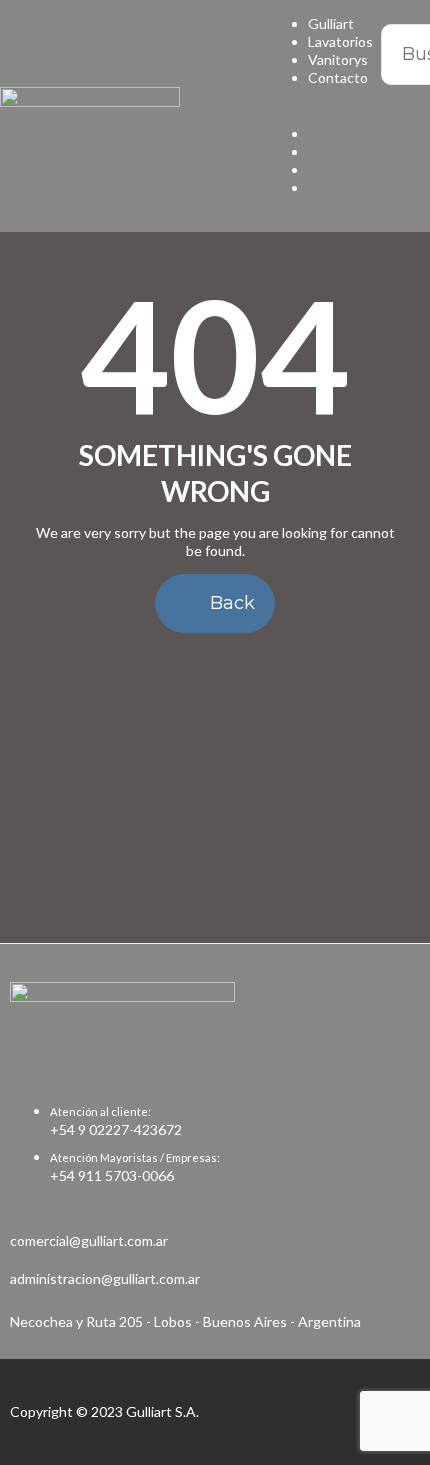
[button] (309, 116)
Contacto (338, 77)
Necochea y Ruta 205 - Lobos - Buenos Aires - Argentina (185, 1321)
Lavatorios (340, 41)
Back (230, 603)
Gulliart (331, 23)
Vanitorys (338, 59)
